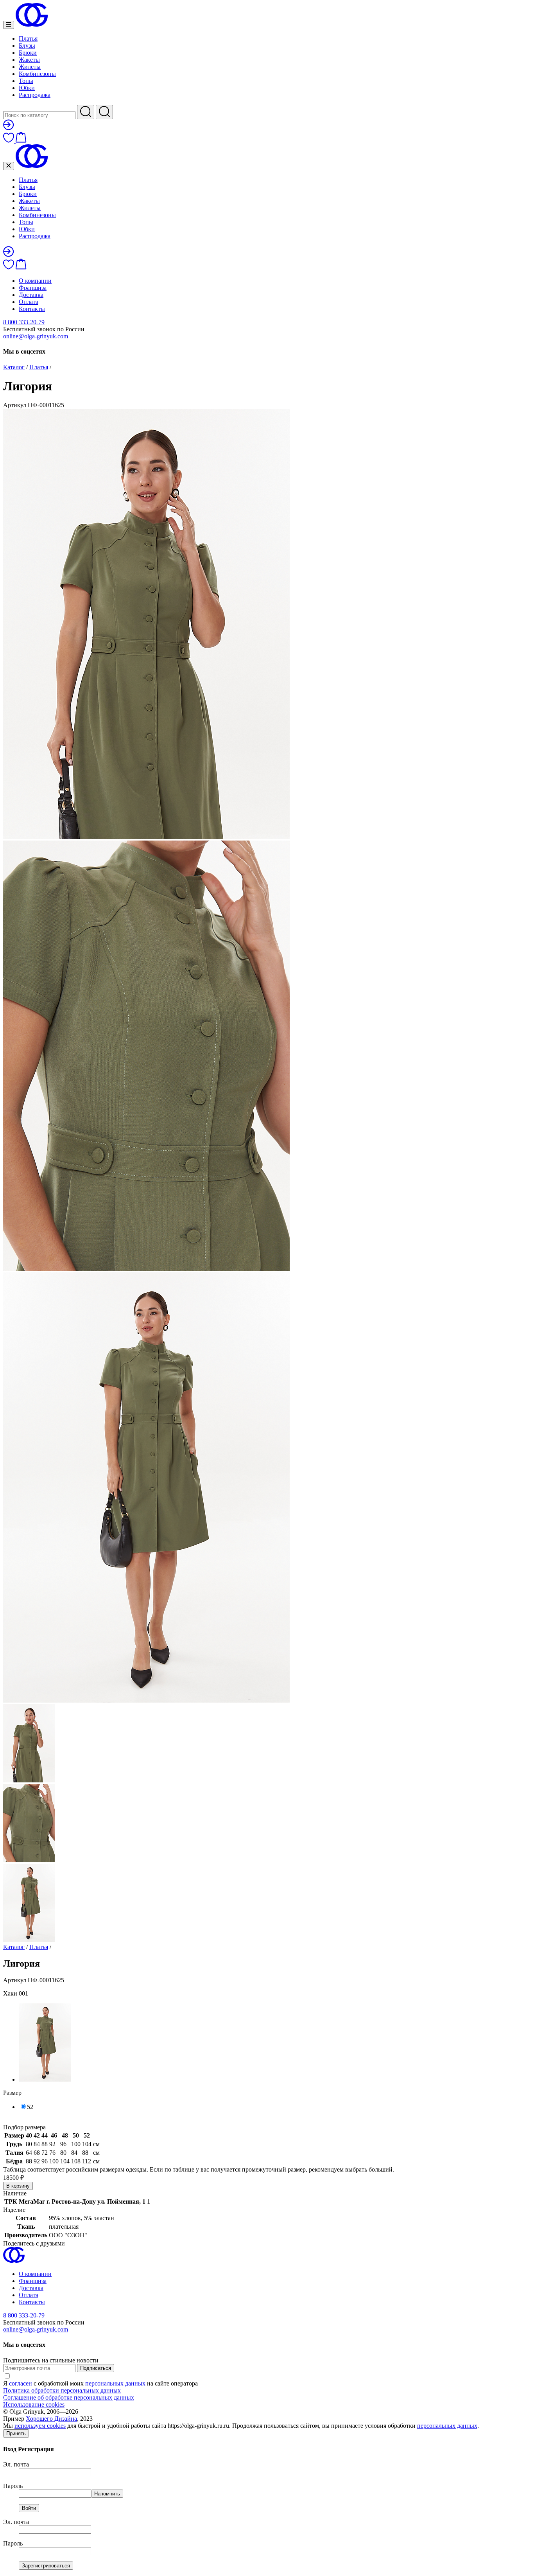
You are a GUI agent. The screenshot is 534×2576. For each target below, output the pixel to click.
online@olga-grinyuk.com (36, 336)
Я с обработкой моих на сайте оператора (100, 2383)
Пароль (13, 2486)
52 (30, 2107)
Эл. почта (16, 2464)
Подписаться (96, 2368)
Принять (16, 2433)
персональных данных (115, 2383)
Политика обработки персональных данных (62, 2390)
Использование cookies (34, 2404)
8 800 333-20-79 (24, 322)
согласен (21, 2383)
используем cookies (40, 2426)
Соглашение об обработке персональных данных (69, 2397)
